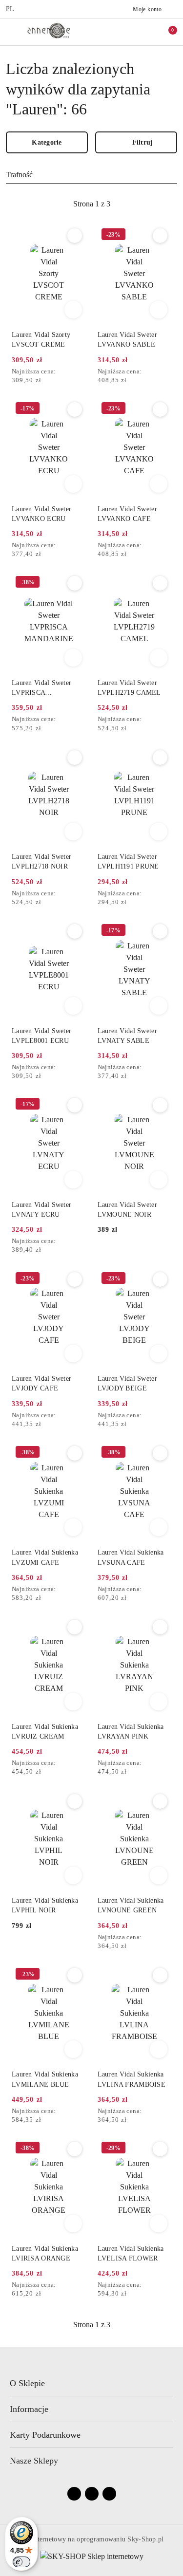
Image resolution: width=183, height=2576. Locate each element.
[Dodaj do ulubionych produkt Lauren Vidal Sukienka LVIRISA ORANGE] (75, 2149)
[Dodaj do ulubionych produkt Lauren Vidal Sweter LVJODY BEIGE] (160, 1279)
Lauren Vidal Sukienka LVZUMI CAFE (45, 1557)
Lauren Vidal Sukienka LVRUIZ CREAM (45, 1732)
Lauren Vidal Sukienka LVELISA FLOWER (131, 2253)
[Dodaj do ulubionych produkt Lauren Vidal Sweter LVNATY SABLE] (160, 931)
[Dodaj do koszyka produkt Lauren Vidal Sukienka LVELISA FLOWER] (159, 2224)
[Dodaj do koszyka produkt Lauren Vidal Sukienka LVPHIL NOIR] (73, 1875)
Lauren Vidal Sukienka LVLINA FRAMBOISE (132, 2079)
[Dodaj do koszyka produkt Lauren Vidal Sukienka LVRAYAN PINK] (159, 1702)
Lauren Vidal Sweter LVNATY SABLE (127, 1036)
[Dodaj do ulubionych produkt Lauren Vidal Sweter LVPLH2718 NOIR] (75, 758)
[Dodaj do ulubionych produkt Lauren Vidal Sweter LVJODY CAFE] (75, 1279)
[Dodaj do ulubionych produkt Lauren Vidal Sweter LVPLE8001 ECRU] (75, 931)
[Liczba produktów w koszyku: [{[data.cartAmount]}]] (166, 32)
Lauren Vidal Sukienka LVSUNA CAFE (131, 1557)
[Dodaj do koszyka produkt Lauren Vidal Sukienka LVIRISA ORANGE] (73, 2224)
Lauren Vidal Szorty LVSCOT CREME (41, 340)
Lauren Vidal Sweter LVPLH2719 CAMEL (129, 688)
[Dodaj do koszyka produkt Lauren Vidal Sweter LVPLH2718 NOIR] (73, 832)
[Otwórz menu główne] (11, 31)
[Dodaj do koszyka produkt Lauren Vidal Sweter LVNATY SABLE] (159, 1006)
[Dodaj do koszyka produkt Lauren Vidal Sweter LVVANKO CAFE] (159, 484)
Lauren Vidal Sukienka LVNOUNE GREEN (131, 1905)
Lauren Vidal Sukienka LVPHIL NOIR (45, 1905)
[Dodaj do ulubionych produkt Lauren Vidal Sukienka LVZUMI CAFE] (75, 1453)
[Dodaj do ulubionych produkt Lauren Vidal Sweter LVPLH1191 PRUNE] (160, 758)
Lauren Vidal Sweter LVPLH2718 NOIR (41, 862)
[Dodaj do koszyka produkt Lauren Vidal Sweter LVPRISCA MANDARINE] (73, 658)
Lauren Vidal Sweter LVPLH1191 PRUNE (128, 862)
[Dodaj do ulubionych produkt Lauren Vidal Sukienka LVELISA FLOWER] (160, 2149)
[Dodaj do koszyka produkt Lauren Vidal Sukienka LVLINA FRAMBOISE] (159, 2049)
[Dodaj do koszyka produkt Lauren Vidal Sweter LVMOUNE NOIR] (159, 1180)
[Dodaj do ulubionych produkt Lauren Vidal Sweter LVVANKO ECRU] (75, 409)
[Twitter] (109, 2494)
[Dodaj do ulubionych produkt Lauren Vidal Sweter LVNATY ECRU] (75, 1105)
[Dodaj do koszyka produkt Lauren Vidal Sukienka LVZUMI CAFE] (73, 1527)
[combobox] (91, 175)
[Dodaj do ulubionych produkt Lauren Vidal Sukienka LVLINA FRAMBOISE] (160, 1975)
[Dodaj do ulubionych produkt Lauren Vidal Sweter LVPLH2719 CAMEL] (160, 583)
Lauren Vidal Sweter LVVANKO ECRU (41, 514)
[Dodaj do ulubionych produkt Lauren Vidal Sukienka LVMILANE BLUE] (75, 1975)
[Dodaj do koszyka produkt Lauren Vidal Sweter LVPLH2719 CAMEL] (159, 658)
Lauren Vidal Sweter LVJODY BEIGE (127, 1383)
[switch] (21, 2562)
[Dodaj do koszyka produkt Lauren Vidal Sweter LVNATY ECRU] (73, 1180)
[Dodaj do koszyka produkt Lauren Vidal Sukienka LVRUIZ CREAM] (73, 1702)
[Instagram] (92, 2494)
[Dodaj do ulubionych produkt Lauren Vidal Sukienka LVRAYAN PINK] (160, 1627)
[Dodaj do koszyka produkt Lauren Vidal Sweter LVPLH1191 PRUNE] (159, 832)
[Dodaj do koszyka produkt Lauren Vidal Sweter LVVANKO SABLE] (159, 310)
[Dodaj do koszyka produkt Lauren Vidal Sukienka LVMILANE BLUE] (73, 2049)
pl (10, 9)
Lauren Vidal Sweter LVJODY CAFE (41, 1383)
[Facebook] (74, 2494)
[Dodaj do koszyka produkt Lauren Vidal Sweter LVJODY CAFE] (73, 1353)
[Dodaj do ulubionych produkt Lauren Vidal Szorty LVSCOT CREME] (75, 236)
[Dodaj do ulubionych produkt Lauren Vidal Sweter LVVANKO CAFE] (160, 409)
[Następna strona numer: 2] (145, 204)
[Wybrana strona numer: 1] (92, 204)
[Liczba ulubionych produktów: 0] (145, 32)
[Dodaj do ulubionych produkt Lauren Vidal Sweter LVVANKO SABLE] (160, 236)
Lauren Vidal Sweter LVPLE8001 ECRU (41, 1036)
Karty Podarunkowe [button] (45, 2435)
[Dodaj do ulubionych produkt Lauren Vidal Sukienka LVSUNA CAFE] (160, 1453)
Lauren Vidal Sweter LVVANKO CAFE (127, 514)
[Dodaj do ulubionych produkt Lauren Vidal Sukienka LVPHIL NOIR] (75, 1801)
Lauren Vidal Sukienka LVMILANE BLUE (45, 2079)
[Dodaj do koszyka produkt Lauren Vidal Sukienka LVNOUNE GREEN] (159, 1875)
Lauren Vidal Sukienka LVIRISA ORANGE (45, 2253)
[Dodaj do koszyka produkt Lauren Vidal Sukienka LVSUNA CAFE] (159, 1527)
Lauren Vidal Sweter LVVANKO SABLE (127, 340)
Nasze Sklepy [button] (34, 2461)
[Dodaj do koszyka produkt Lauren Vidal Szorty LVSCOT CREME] (73, 310)
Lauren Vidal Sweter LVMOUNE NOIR (127, 1210)
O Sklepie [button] (27, 2383)
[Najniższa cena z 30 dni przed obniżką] (83, 372)
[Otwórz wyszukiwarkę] (125, 32)
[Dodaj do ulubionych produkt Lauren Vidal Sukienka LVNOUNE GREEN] (160, 1801)
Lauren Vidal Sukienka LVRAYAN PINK (131, 1732)
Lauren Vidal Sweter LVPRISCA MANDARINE (41, 688)
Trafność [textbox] (19, 175)
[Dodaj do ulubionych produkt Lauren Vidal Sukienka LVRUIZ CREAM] (75, 1627)
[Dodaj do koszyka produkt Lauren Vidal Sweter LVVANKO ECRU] (73, 484)
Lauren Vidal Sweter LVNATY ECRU (41, 1210)
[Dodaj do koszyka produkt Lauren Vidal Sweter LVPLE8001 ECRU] (73, 1006)
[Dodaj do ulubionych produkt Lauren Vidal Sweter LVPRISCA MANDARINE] (75, 583)
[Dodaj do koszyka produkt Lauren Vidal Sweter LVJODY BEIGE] (159, 1353)
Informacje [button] (29, 2409)
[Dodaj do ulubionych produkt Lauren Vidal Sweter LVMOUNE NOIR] (160, 1105)
